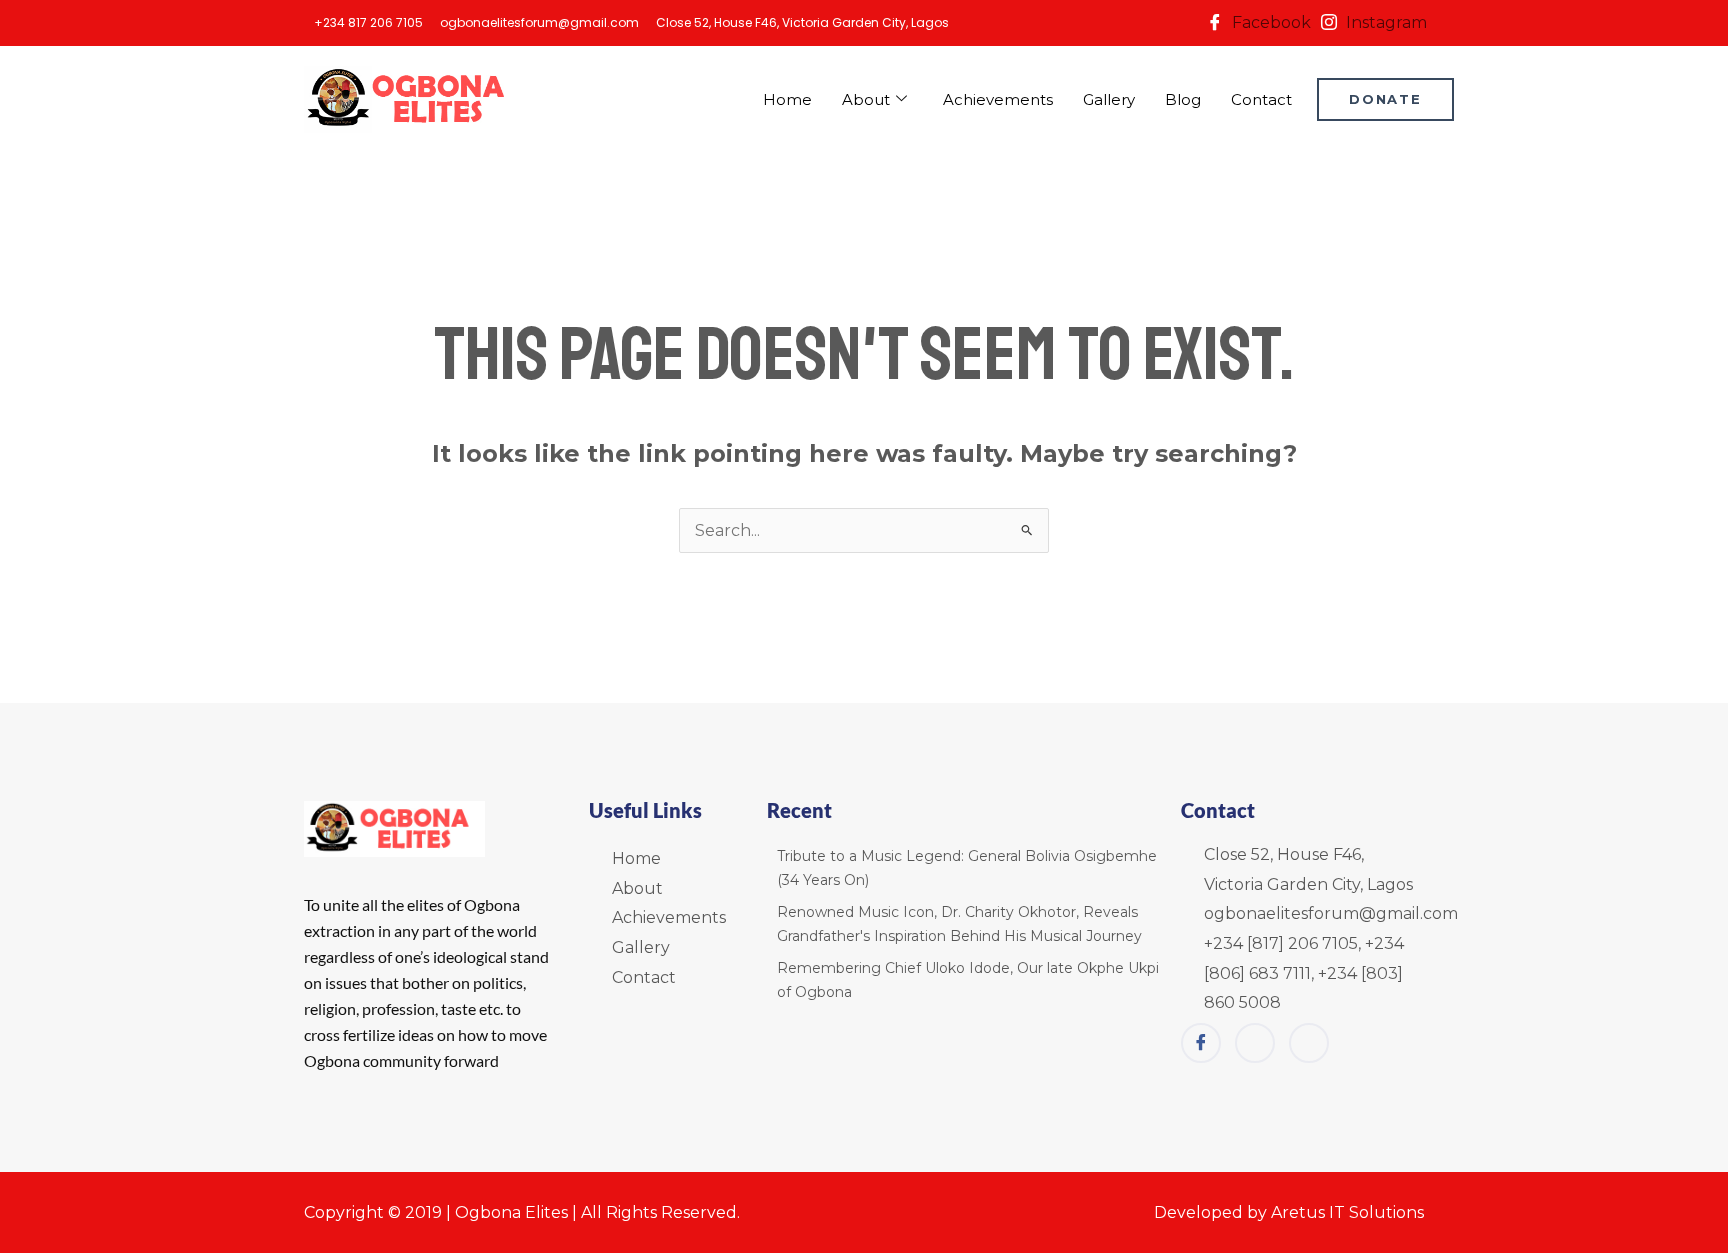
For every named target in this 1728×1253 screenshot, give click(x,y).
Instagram (1384, 22)
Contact (1261, 99)
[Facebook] (1201, 1043)
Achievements (998, 99)
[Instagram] (1255, 1043)
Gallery (1109, 99)
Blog (1183, 99)
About (866, 99)
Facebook (1269, 22)
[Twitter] (1309, 1043)
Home (787, 99)
